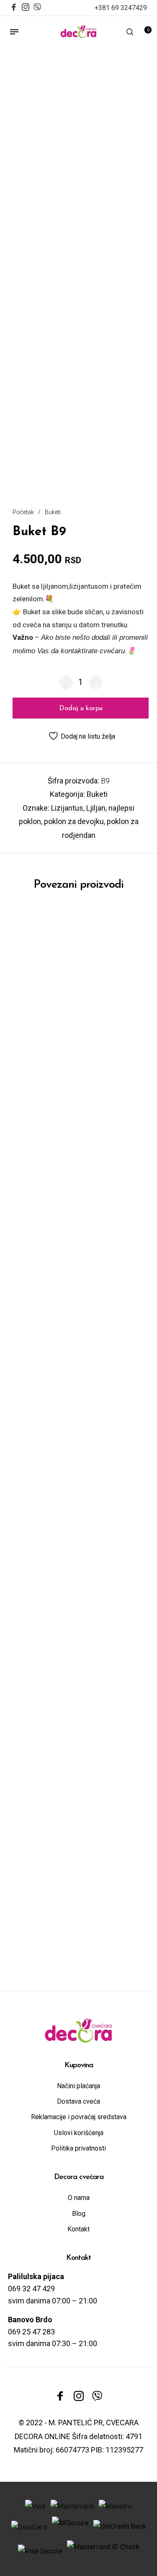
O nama (79, 2198)
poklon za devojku (74, 821)
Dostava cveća (78, 2101)
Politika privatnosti (78, 2148)
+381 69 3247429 (121, 8)
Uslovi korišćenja (79, 2133)
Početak (23, 512)
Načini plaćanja (78, 2086)
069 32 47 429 (31, 2289)
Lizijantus (67, 808)
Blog (79, 2214)
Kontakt (78, 2229)
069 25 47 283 (31, 2332)
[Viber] (37, 6)
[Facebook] (14, 8)
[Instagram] (26, 8)
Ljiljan (96, 808)
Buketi (53, 512)
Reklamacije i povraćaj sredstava (79, 2117)
